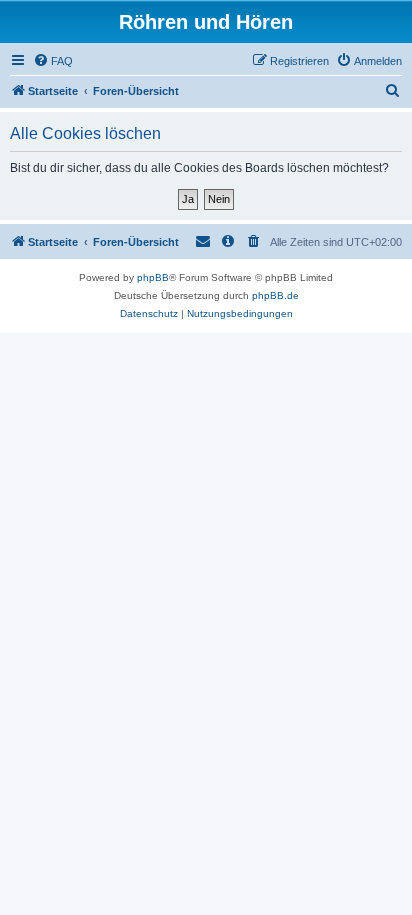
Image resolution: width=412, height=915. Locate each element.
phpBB (153, 277)
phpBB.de (275, 295)
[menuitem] (53, 61)
